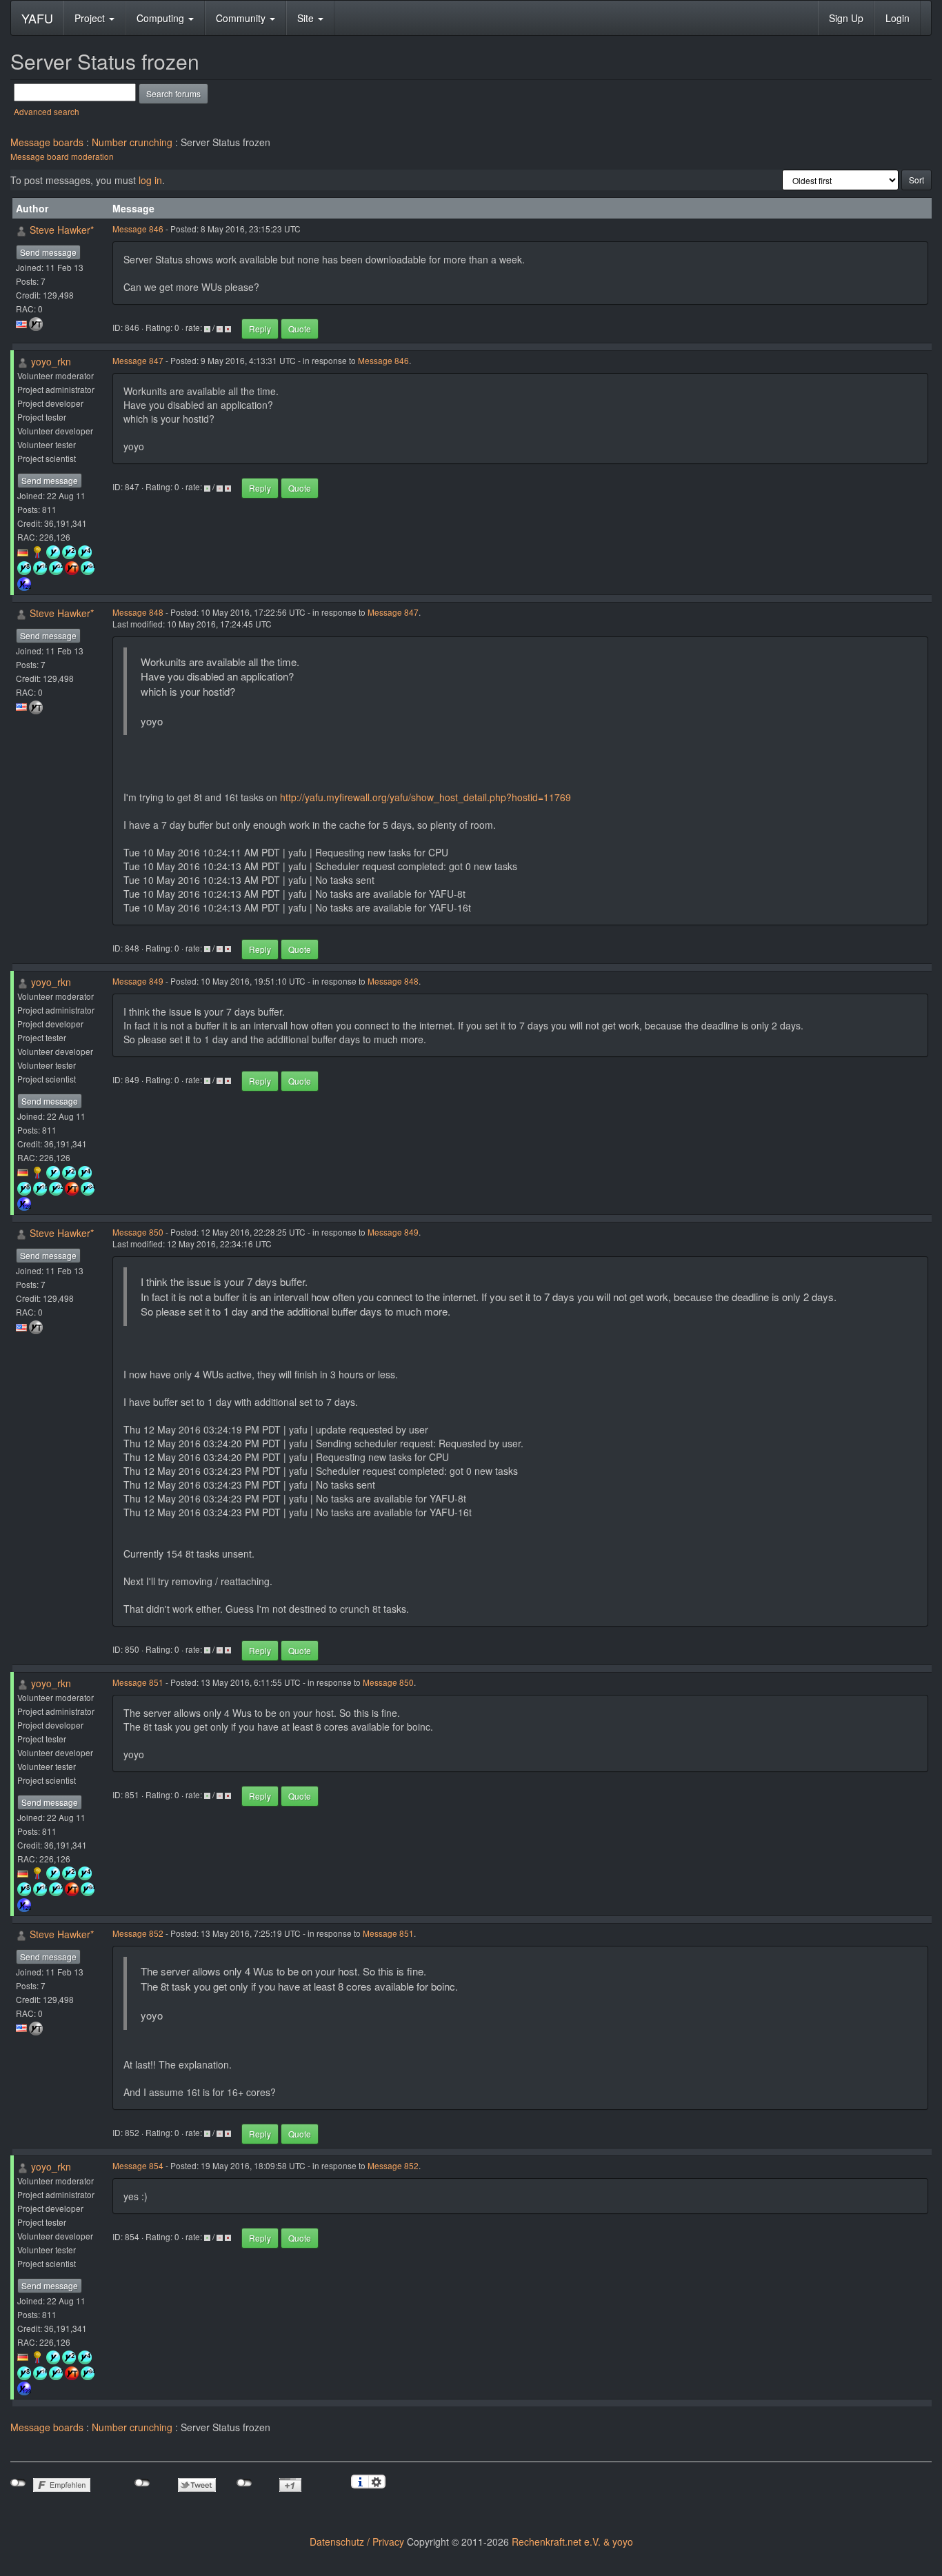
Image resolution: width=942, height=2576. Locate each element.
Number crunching (132, 142)
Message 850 (138, 1232)
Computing (162, 18)
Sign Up (846, 18)
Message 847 (138, 360)
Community (242, 18)
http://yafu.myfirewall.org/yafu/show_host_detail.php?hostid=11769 (425, 797)
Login (898, 18)
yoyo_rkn (51, 361)
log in (150, 180)
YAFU (37, 18)
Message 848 (138, 612)
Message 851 (138, 1682)
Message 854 (138, 2165)
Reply (260, 329)
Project (91, 18)
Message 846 (138, 229)
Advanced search (47, 111)
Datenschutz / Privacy (357, 2542)
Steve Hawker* (62, 230)
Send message (48, 252)
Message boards (47, 142)
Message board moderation (62, 156)
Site (307, 18)
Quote (300, 329)
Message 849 (138, 981)
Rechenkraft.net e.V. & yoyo (572, 2542)
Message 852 (138, 1933)
